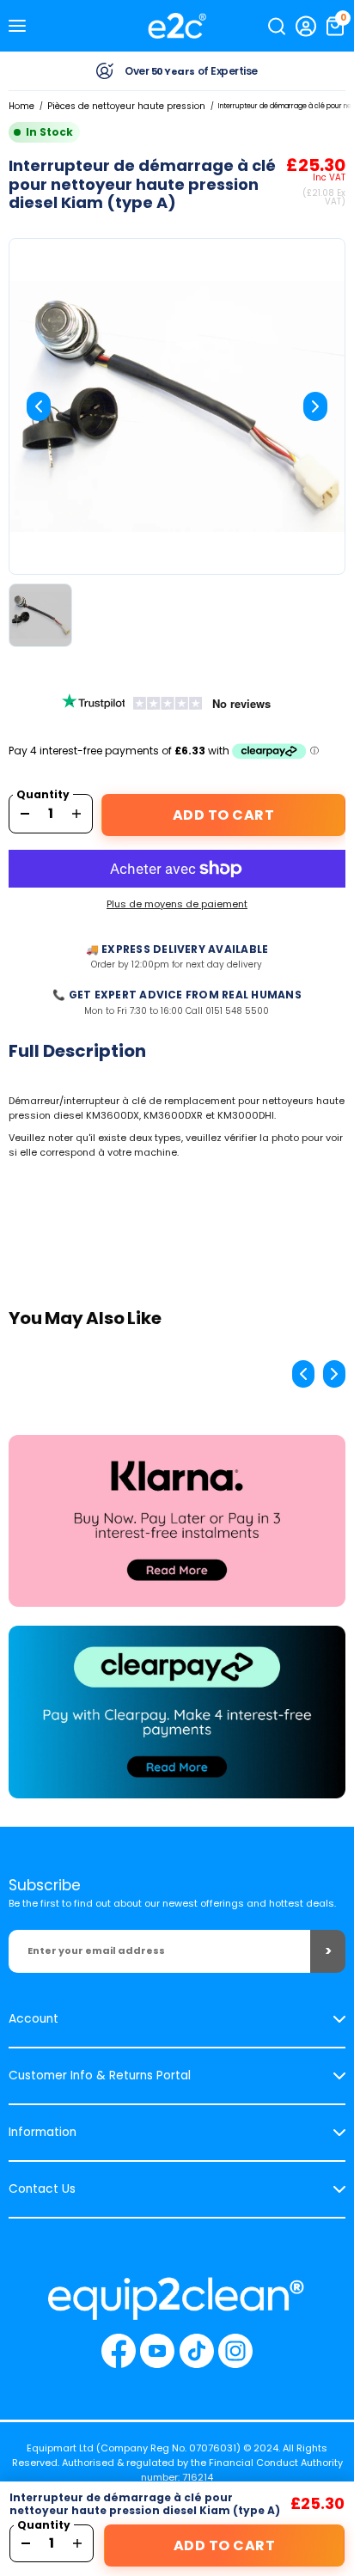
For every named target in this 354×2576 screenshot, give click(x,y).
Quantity (43, 795)
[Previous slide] (39, 406)
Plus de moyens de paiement (177, 904)
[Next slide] (315, 406)
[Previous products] (303, 1374)
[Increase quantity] (76, 814)
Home (21, 106)
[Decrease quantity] (25, 814)
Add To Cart (224, 815)
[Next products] (334, 1374)
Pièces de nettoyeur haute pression (126, 106)
